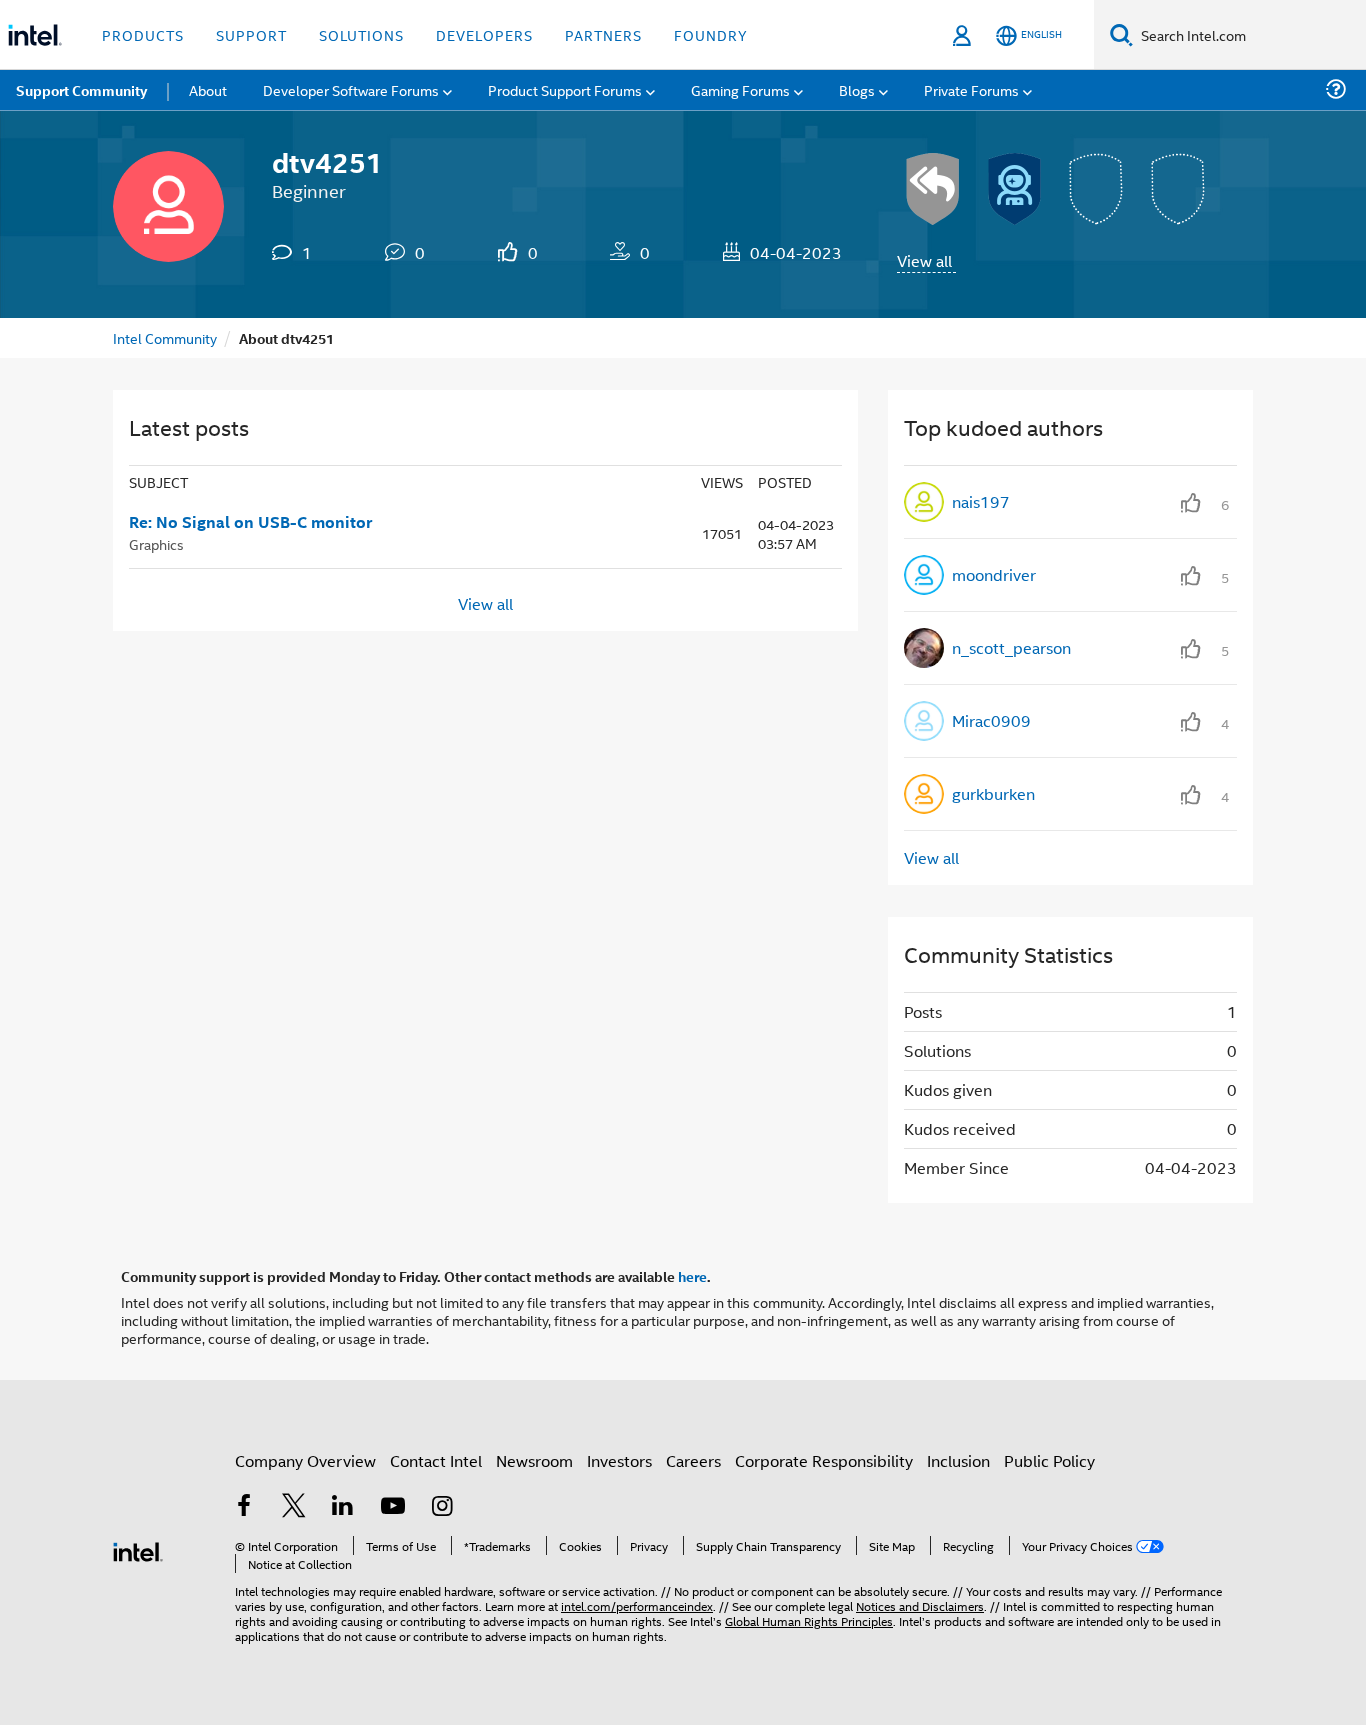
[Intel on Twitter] (294, 1507)
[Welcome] (1015, 189)
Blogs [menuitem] (857, 89)
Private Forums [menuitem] (971, 89)
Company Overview (305, 1460)
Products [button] (143, 34)
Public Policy (1049, 1460)
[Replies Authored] (933, 189)
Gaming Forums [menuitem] (740, 89)
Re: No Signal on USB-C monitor (250, 522)
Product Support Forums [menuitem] (565, 89)
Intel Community (165, 337)
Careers (693, 1460)
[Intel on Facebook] (244, 1507)
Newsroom (534, 1460)
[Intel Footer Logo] (138, 1549)
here (692, 1276)
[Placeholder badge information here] (1097, 189)
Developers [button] (484, 34)
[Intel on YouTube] (393, 1507)
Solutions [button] (361, 34)
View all (924, 260)
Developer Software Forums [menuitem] (351, 89)
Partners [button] (603, 34)
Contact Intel (436, 1460)
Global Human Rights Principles (809, 1620)
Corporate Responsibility (824, 1460)
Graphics (156, 543)
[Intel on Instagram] (442, 1507)
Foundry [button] (711, 34)
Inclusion (958, 1460)
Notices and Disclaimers (920, 1605)
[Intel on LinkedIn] (343, 1507)
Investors (619, 1460)
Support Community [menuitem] (81, 90)
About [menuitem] (208, 89)
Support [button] (251, 34)
